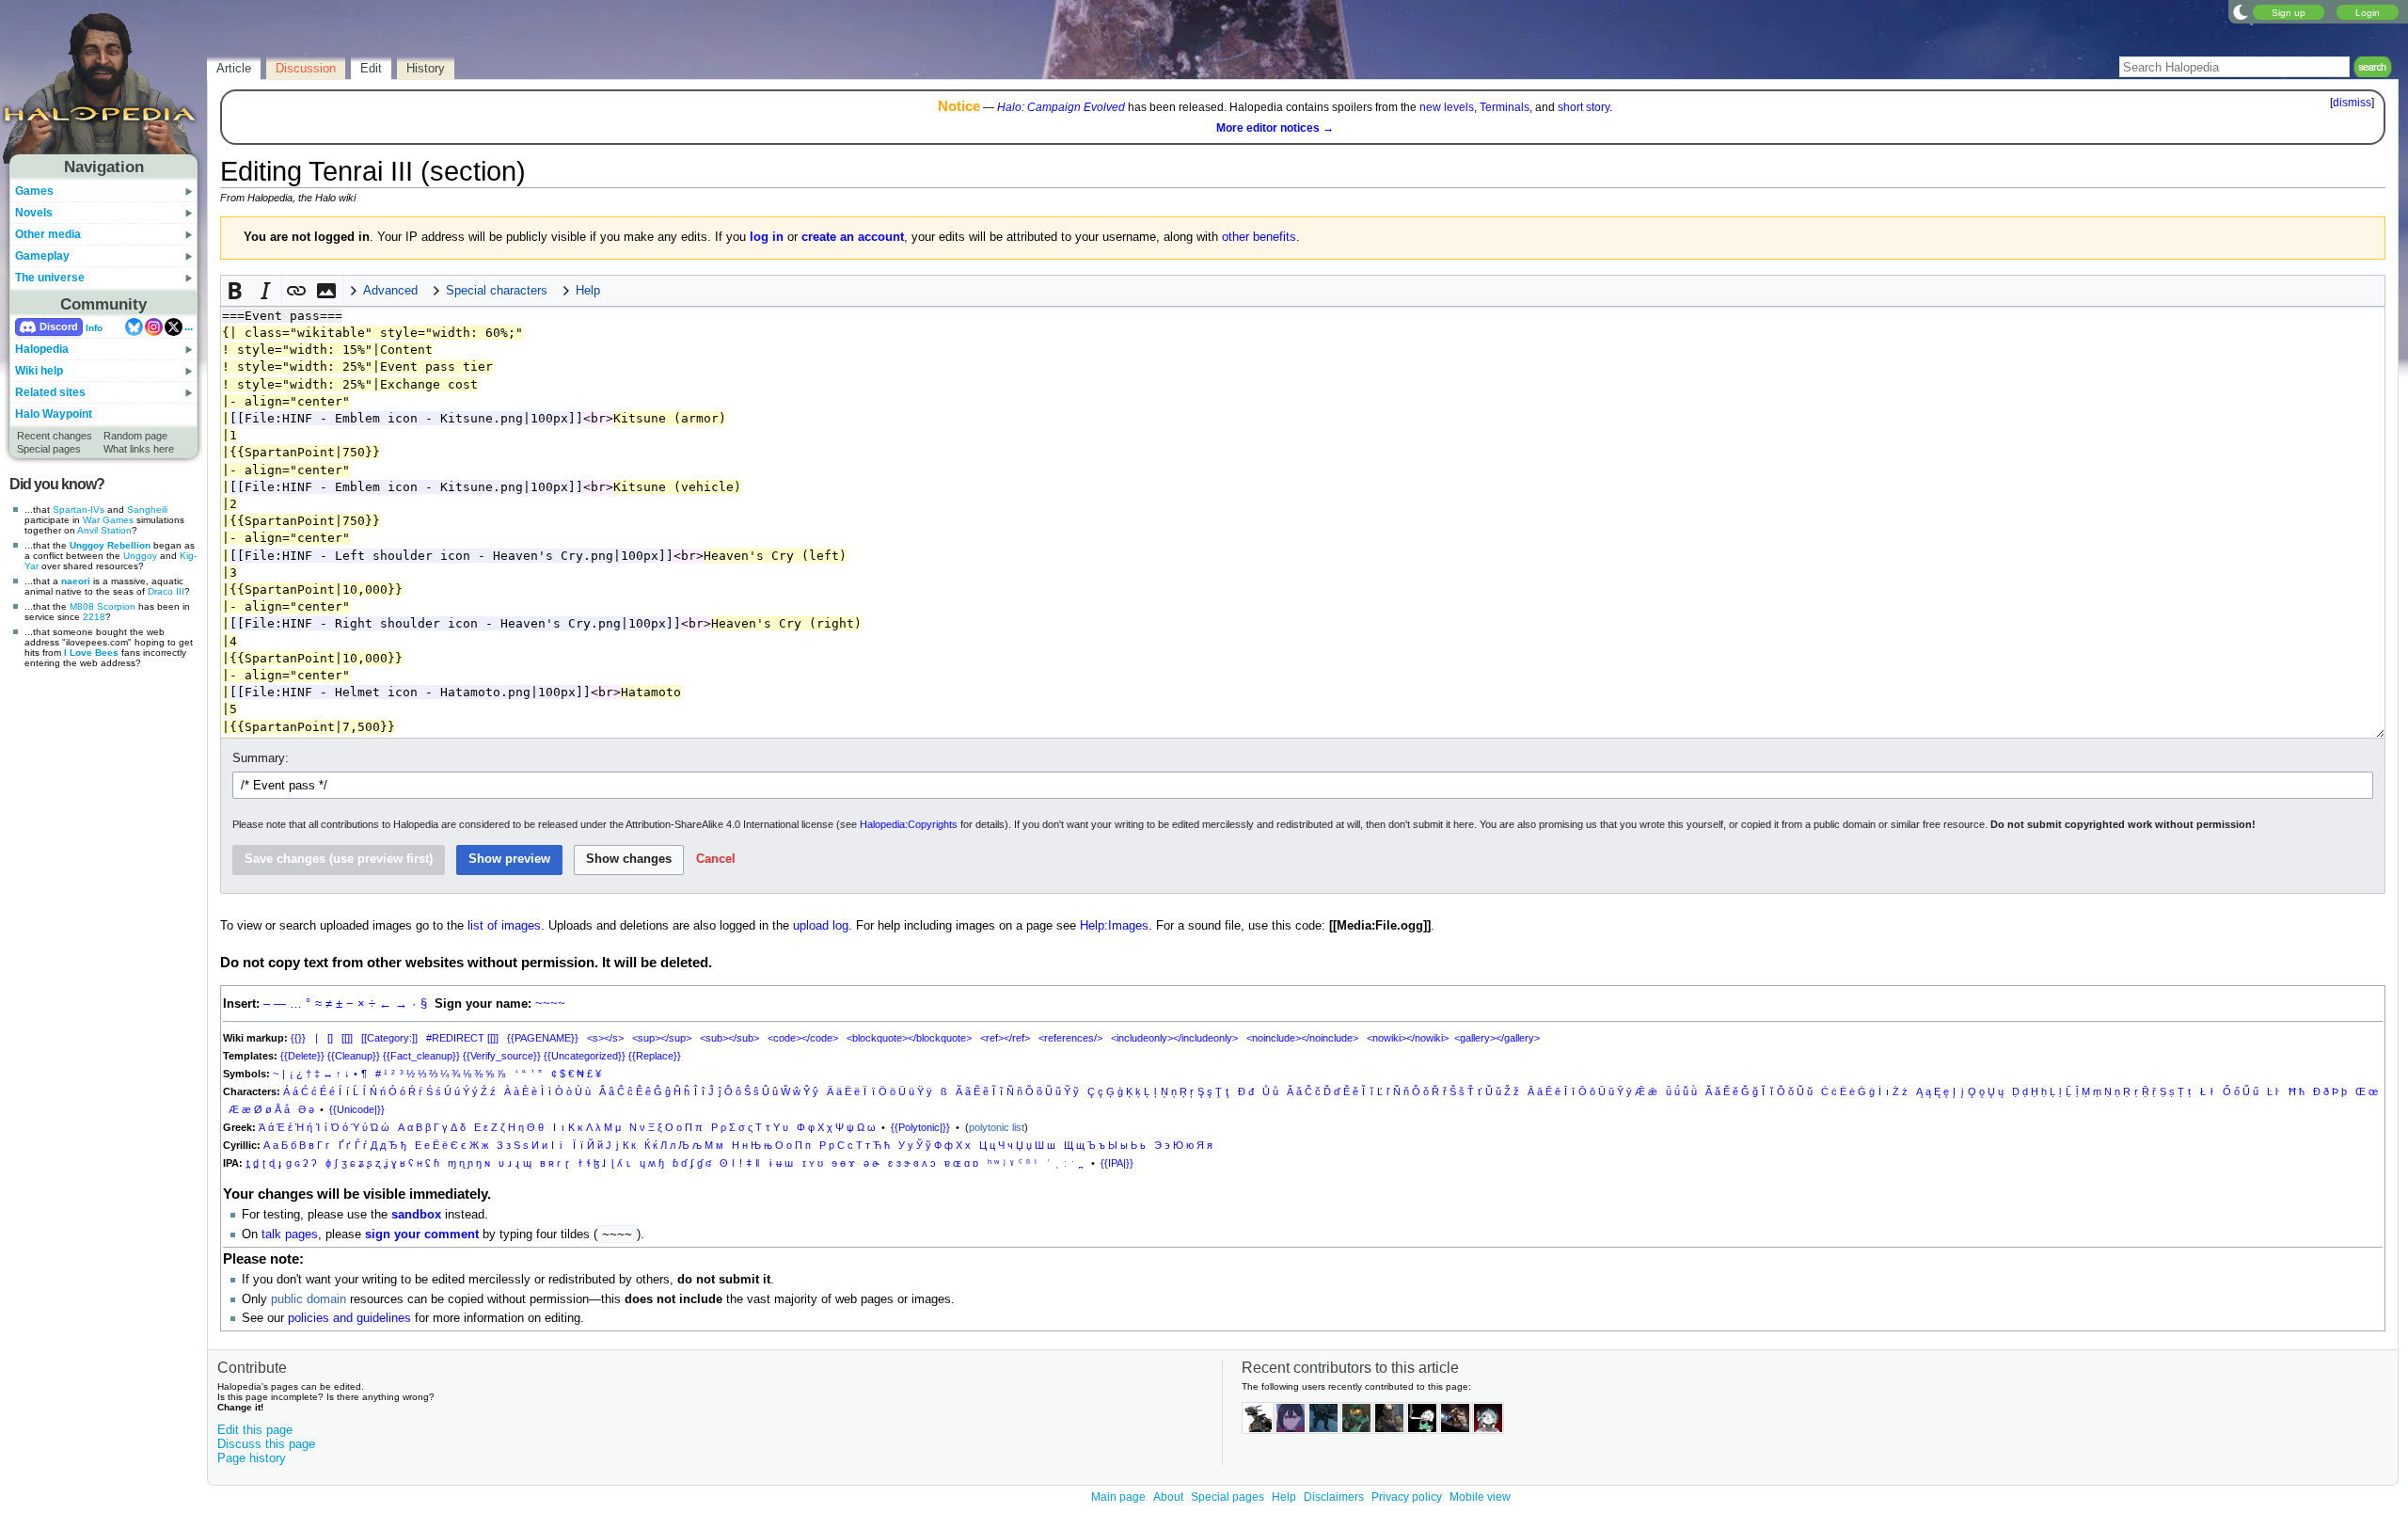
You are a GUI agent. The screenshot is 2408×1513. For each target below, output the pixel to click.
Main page (1118, 1497)
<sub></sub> (729, 1038)
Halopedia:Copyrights (909, 824)
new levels (1447, 107)
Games (34, 191)
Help (1284, 1497)
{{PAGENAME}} (543, 1038)
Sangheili (147, 510)
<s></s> (605, 1038)
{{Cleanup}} (354, 1056)
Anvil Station (104, 530)
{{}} (298, 1038)
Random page (135, 436)
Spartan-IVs (79, 510)
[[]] (347, 1038)
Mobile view (1480, 1497)
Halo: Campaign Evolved (1061, 107)
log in (767, 237)
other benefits (1259, 237)
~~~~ (550, 1004)
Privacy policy (1407, 1497)
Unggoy (140, 556)
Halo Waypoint (54, 414)
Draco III (166, 591)
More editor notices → (1275, 128)
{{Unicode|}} (357, 1109)
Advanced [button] (390, 291)
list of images (504, 926)
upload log (821, 926)
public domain (309, 1299)
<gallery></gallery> (1497, 1038)
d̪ (256, 1163)
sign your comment (422, 1234)
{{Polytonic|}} (920, 1127)
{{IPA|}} (1117, 1163)
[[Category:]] (389, 1038)
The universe (50, 278)
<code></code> (803, 1038)
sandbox (416, 1215)
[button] (236, 291)
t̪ (248, 1163)
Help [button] (588, 291)
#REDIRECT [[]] (462, 1038)
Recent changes (55, 436)
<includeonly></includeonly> (1174, 1038)
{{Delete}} (302, 1056)
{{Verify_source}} (502, 1056)
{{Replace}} (655, 1056)
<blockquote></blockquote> (909, 1038)
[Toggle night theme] (2241, 11)
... (189, 326)
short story (1584, 107)
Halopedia (42, 349)
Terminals (1505, 107)
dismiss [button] (2352, 103)
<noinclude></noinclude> (1302, 1038)
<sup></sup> (662, 1038)
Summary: (261, 758)
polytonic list (997, 1127)
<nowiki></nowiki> (1408, 1038)
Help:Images (1114, 926)
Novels (34, 213)
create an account (853, 237)
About (1168, 1497)
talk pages (290, 1234)
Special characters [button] (497, 291)
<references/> (1070, 1038)
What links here (139, 449)
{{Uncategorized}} (585, 1056)
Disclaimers (1334, 1497)
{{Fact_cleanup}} (421, 1056)
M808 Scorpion (103, 606)
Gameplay (42, 256)
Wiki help (39, 371)
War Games (108, 520)
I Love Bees (91, 653)
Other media (48, 234)
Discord (59, 326)
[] (330, 1038)
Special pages (49, 449)
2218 (94, 617)
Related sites (50, 392)
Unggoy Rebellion (110, 545)
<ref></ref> (1005, 1038)
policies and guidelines (349, 1318)
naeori (76, 581)
